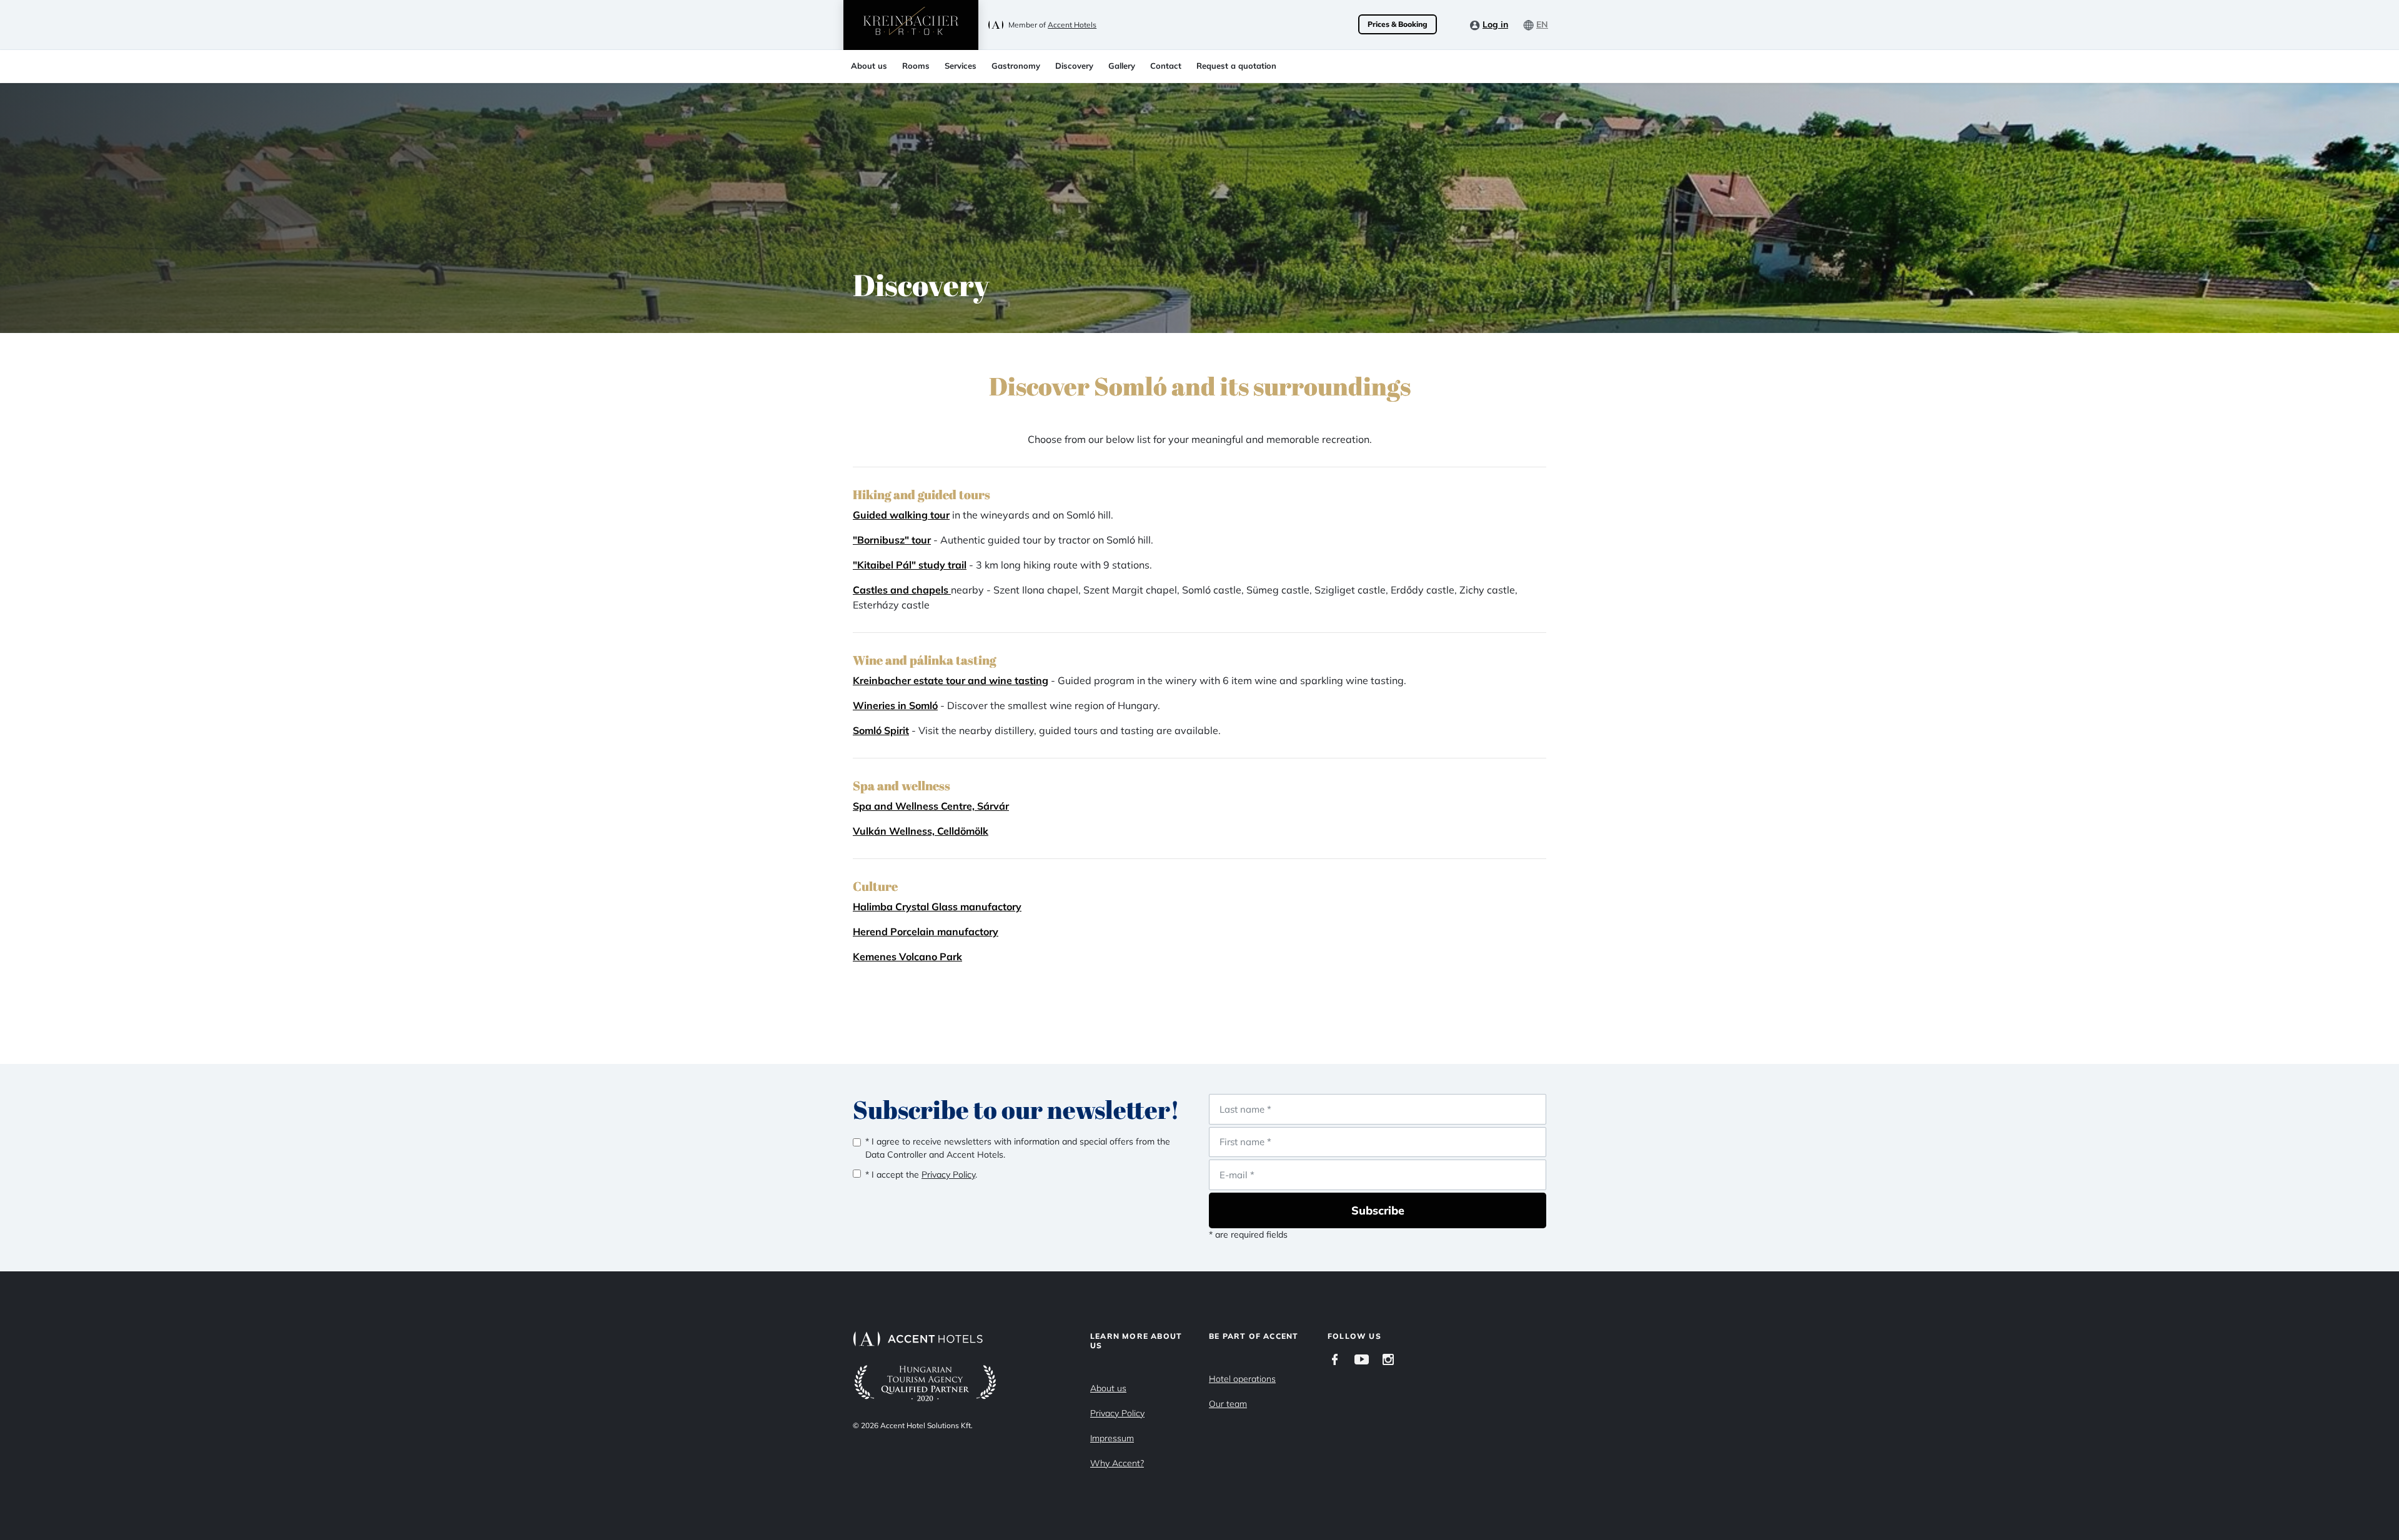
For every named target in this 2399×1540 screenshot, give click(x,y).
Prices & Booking (1398, 24)
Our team (1228, 1404)
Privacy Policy (1117, 1413)
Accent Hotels (1072, 25)
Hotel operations (1242, 1379)
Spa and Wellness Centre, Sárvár (931, 806)
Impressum (1112, 1438)
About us (869, 66)
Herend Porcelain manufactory (926, 931)
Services (961, 66)
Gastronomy (1016, 66)
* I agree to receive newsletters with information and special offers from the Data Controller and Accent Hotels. (1018, 1148)
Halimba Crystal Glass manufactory (937, 907)
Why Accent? (1117, 1463)
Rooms (916, 66)
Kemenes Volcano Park (907, 956)
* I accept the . (921, 1175)
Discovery (1074, 66)
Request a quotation (1236, 66)
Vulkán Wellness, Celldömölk (921, 831)
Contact (1166, 66)
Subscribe (1378, 1210)
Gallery (1122, 66)
